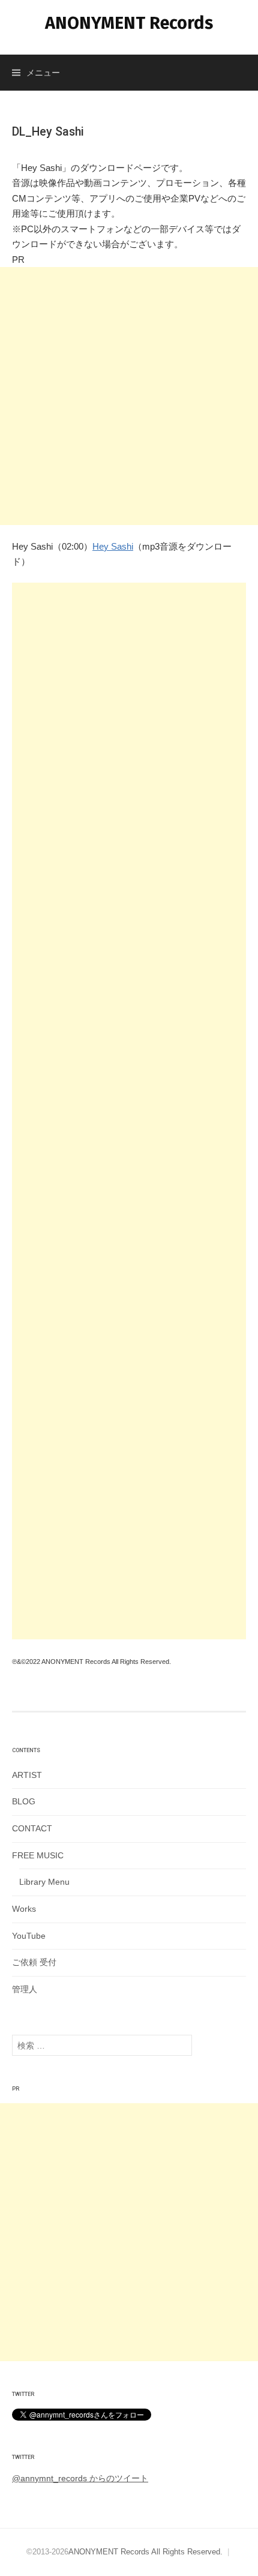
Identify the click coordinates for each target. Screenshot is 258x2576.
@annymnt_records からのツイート (80, 2478)
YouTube (29, 1936)
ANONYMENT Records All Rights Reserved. (145, 2552)
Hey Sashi (113, 546)
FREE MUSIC (38, 1855)
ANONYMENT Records (129, 23)
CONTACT (32, 1828)
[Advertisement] (129, 396)
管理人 (25, 1989)
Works (24, 1909)
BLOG (24, 1801)
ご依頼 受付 (34, 1962)
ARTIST (27, 1775)
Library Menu (44, 1882)
